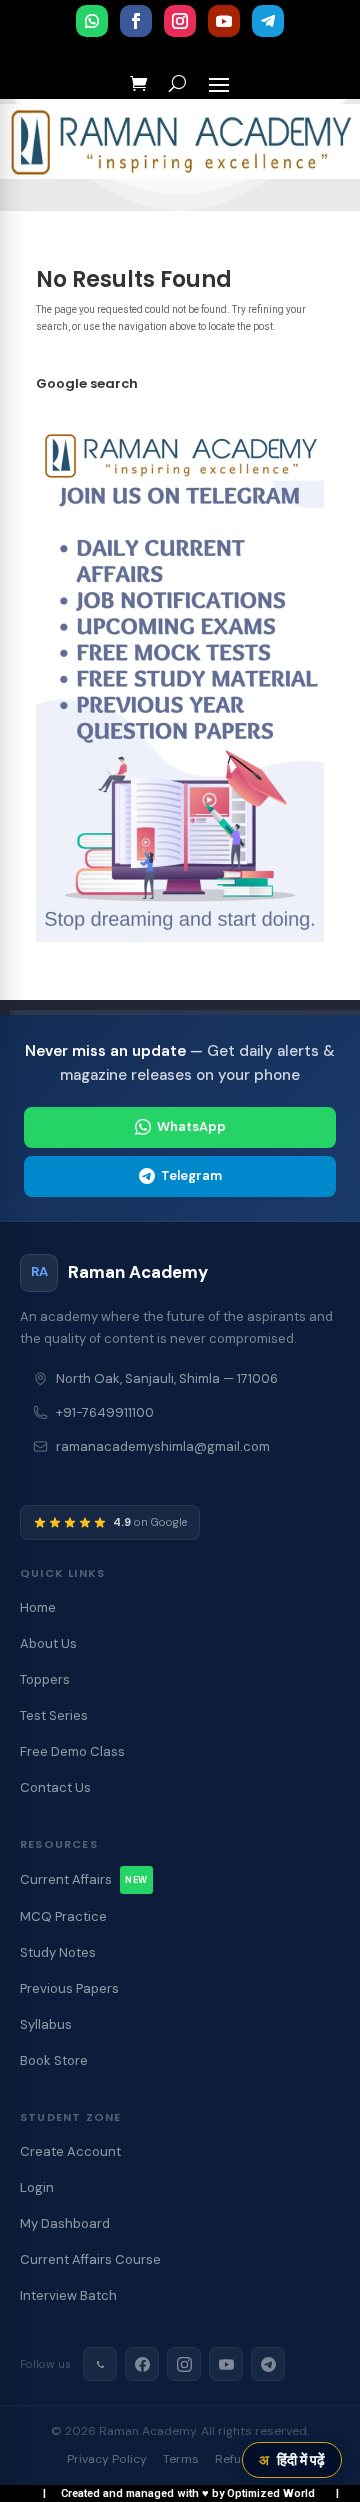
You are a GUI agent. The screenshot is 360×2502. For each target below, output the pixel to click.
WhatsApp (191, 1126)
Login (37, 2187)
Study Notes (58, 1952)
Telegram (191, 1175)
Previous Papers (69, 1988)
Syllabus (46, 2024)
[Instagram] (184, 2364)
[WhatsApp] (100, 2364)
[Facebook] (142, 2364)
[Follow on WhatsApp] (92, 21)
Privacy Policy (107, 2459)
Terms (181, 2459)
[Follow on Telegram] (268, 21)
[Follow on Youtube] (224, 21)
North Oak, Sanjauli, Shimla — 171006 (167, 1378)
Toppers (45, 1679)
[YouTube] (226, 2364)
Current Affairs (84, 1879)
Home (38, 1607)
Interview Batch (68, 2295)
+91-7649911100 (105, 1412)
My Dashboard (65, 2223)
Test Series (54, 1715)
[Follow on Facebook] (136, 21)
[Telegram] (268, 2364)
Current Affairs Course (90, 2259)
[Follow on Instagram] (180, 21)
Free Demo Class (72, 1751)
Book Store (54, 2060)
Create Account (70, 2151)
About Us (48, 1643)
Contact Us (55, 1787)
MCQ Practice (63, 1916)
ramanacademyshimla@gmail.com (163, 1446)
